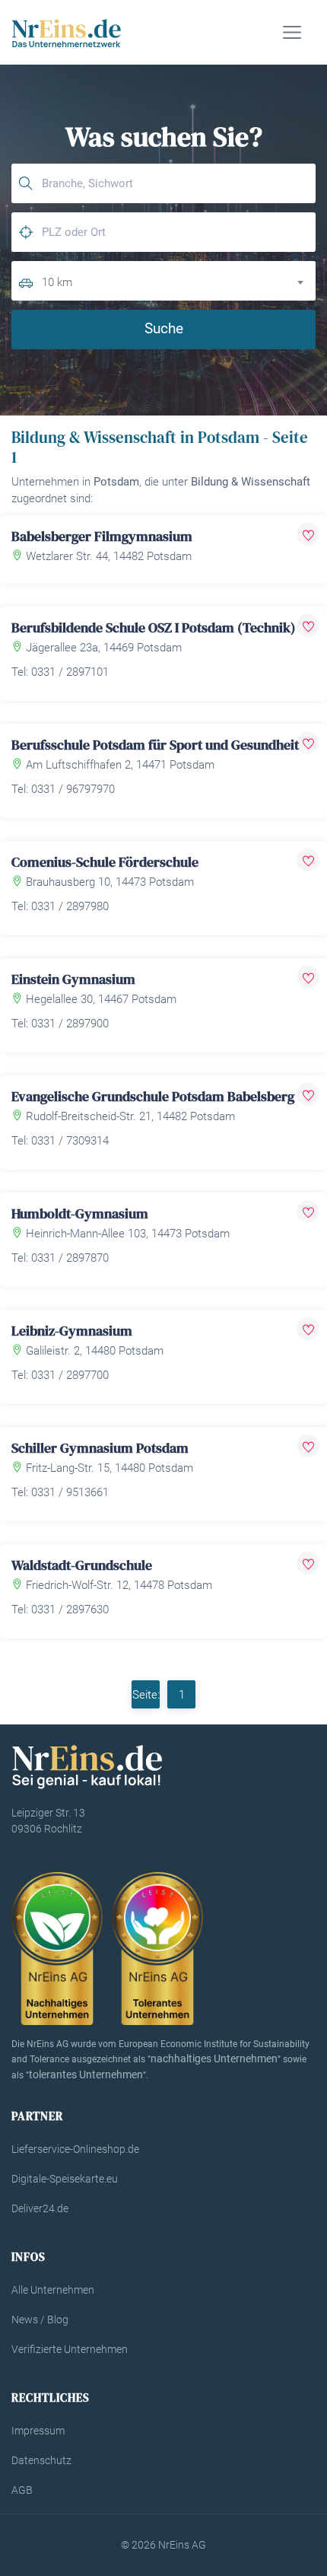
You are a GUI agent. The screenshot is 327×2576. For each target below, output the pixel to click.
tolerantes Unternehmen (86, 2074)
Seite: (146, 1695)
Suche (164, 328)
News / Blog (40, 2320)
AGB (22, 2490)
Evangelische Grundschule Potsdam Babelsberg (153, 1096)
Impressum (38, 2431)
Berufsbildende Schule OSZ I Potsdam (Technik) (154, 627)
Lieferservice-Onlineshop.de (75, 2149)
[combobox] (179, 280)
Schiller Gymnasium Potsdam (100, 1448)
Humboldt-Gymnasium (80, 1213)
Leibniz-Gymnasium (72, 1331)
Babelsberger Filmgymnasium (102, 536)
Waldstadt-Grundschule (82, 1565)
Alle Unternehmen (53, 2290)
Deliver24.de (40, 2208)
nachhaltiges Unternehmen (214, 2059)
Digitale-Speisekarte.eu (65, 2179)
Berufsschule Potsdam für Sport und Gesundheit (155, 745)
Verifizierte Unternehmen (70, 2349)
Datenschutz (41, 2460)
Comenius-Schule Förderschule (105, 862)
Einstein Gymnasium (73, 979)
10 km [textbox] (57, 282)
